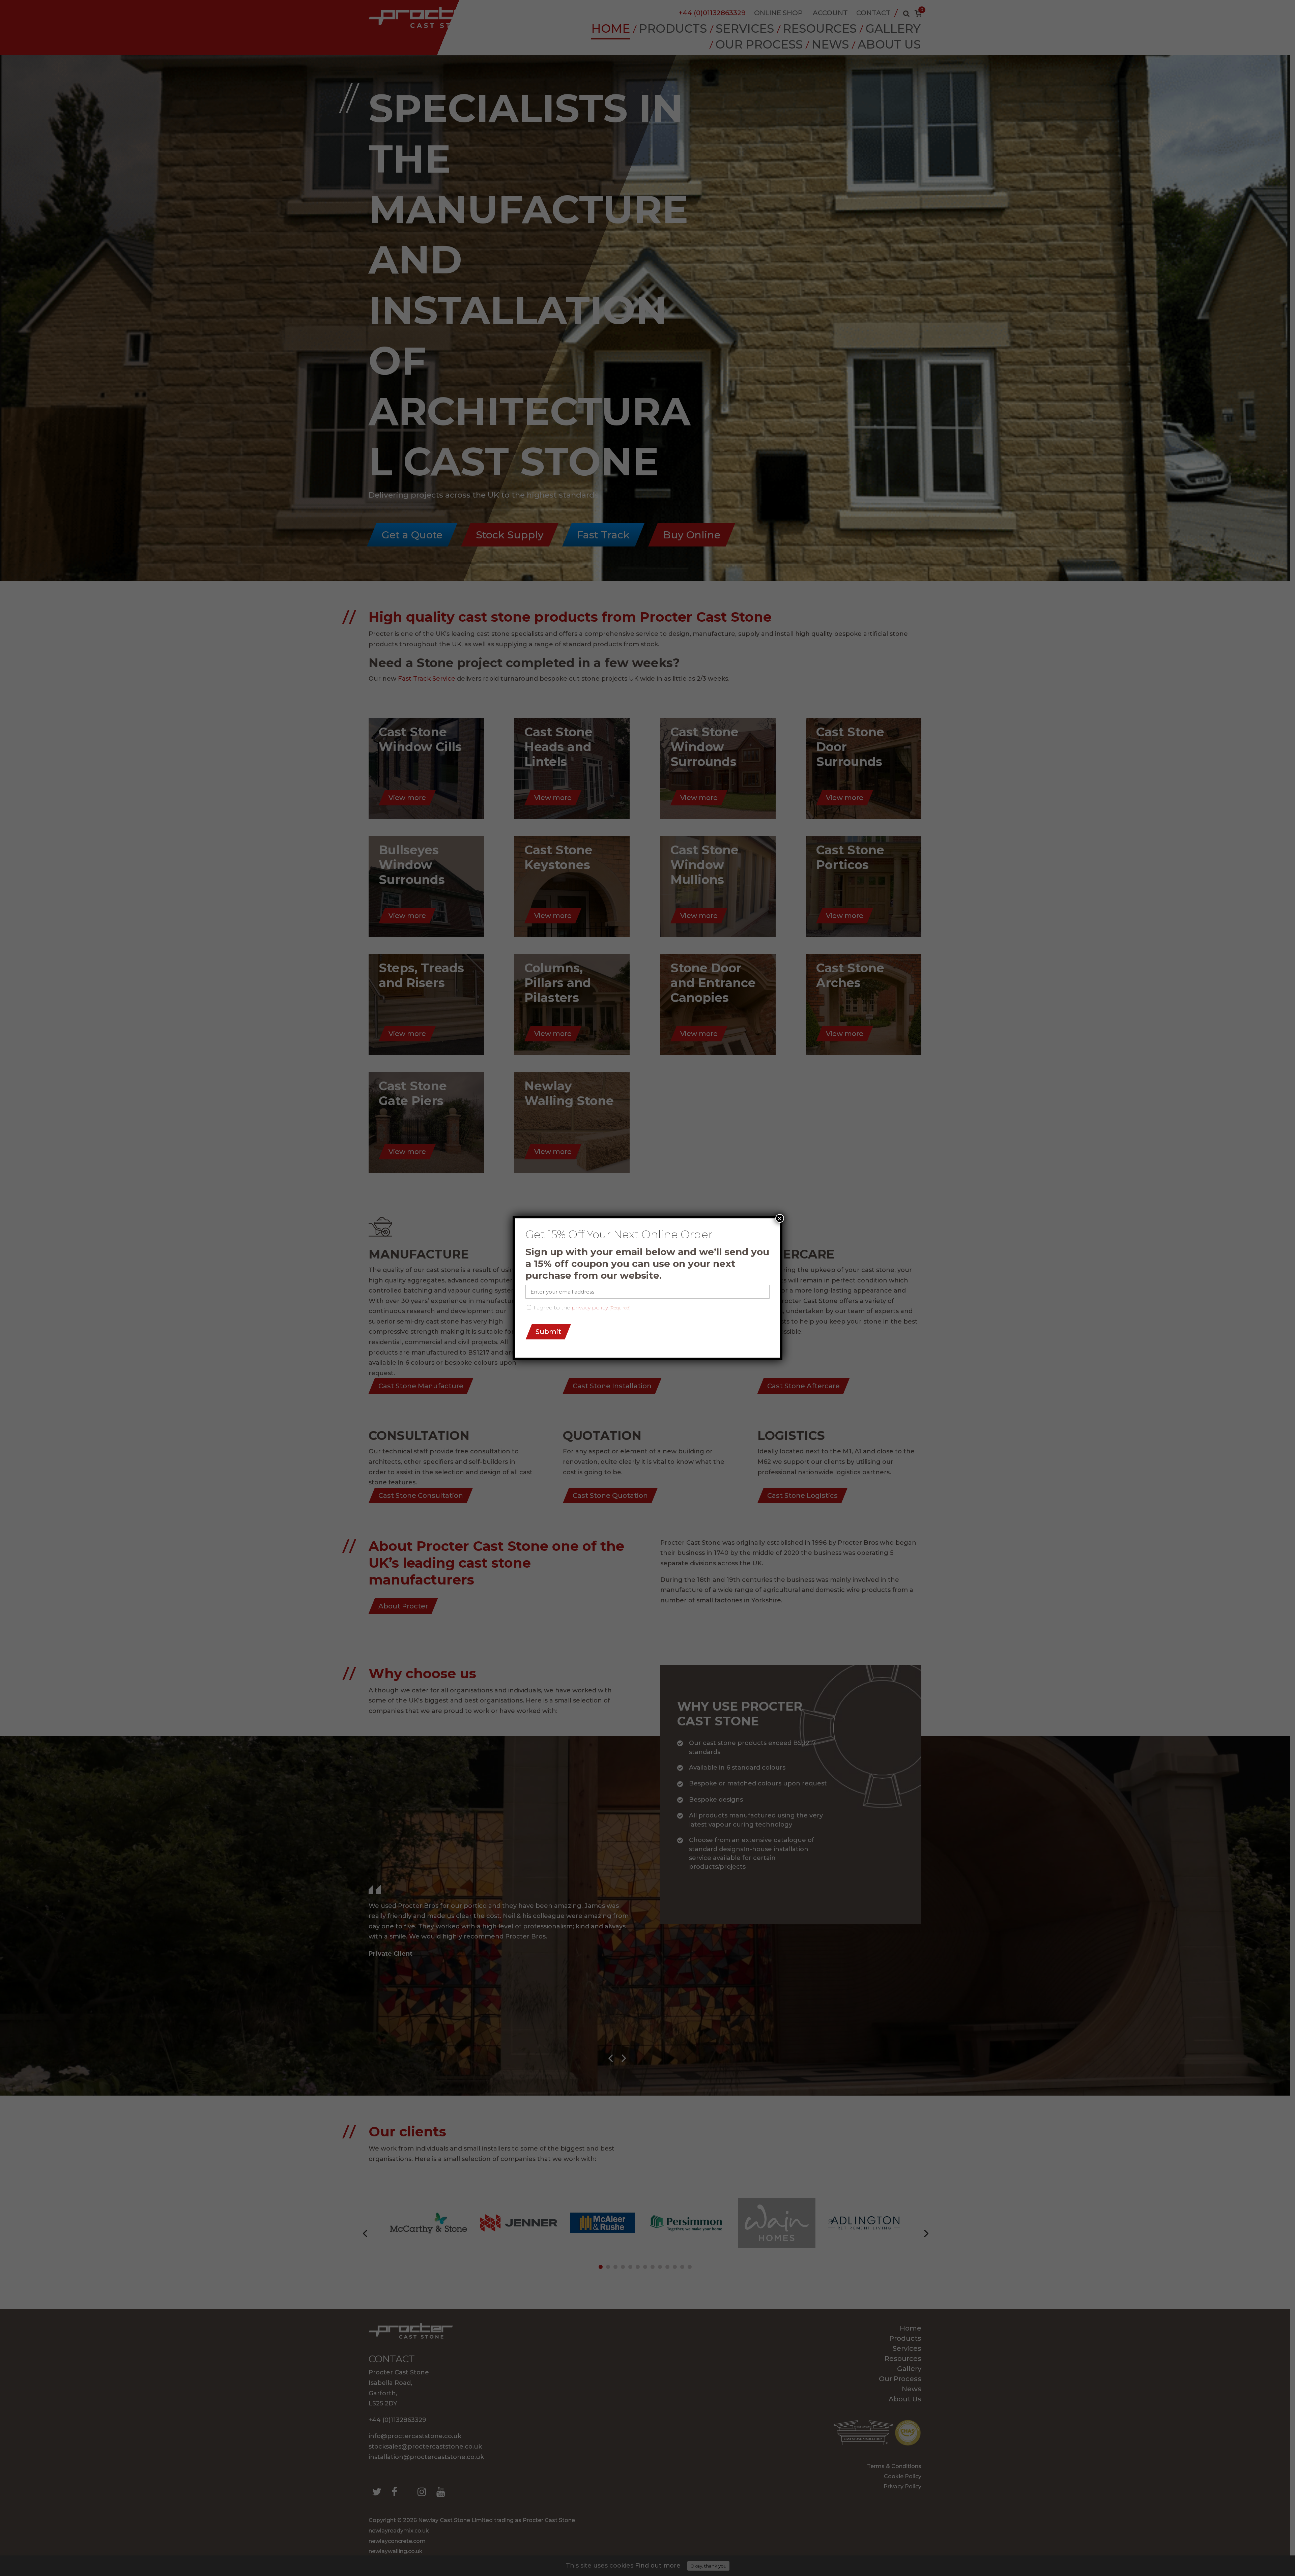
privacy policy (590, 1308)
